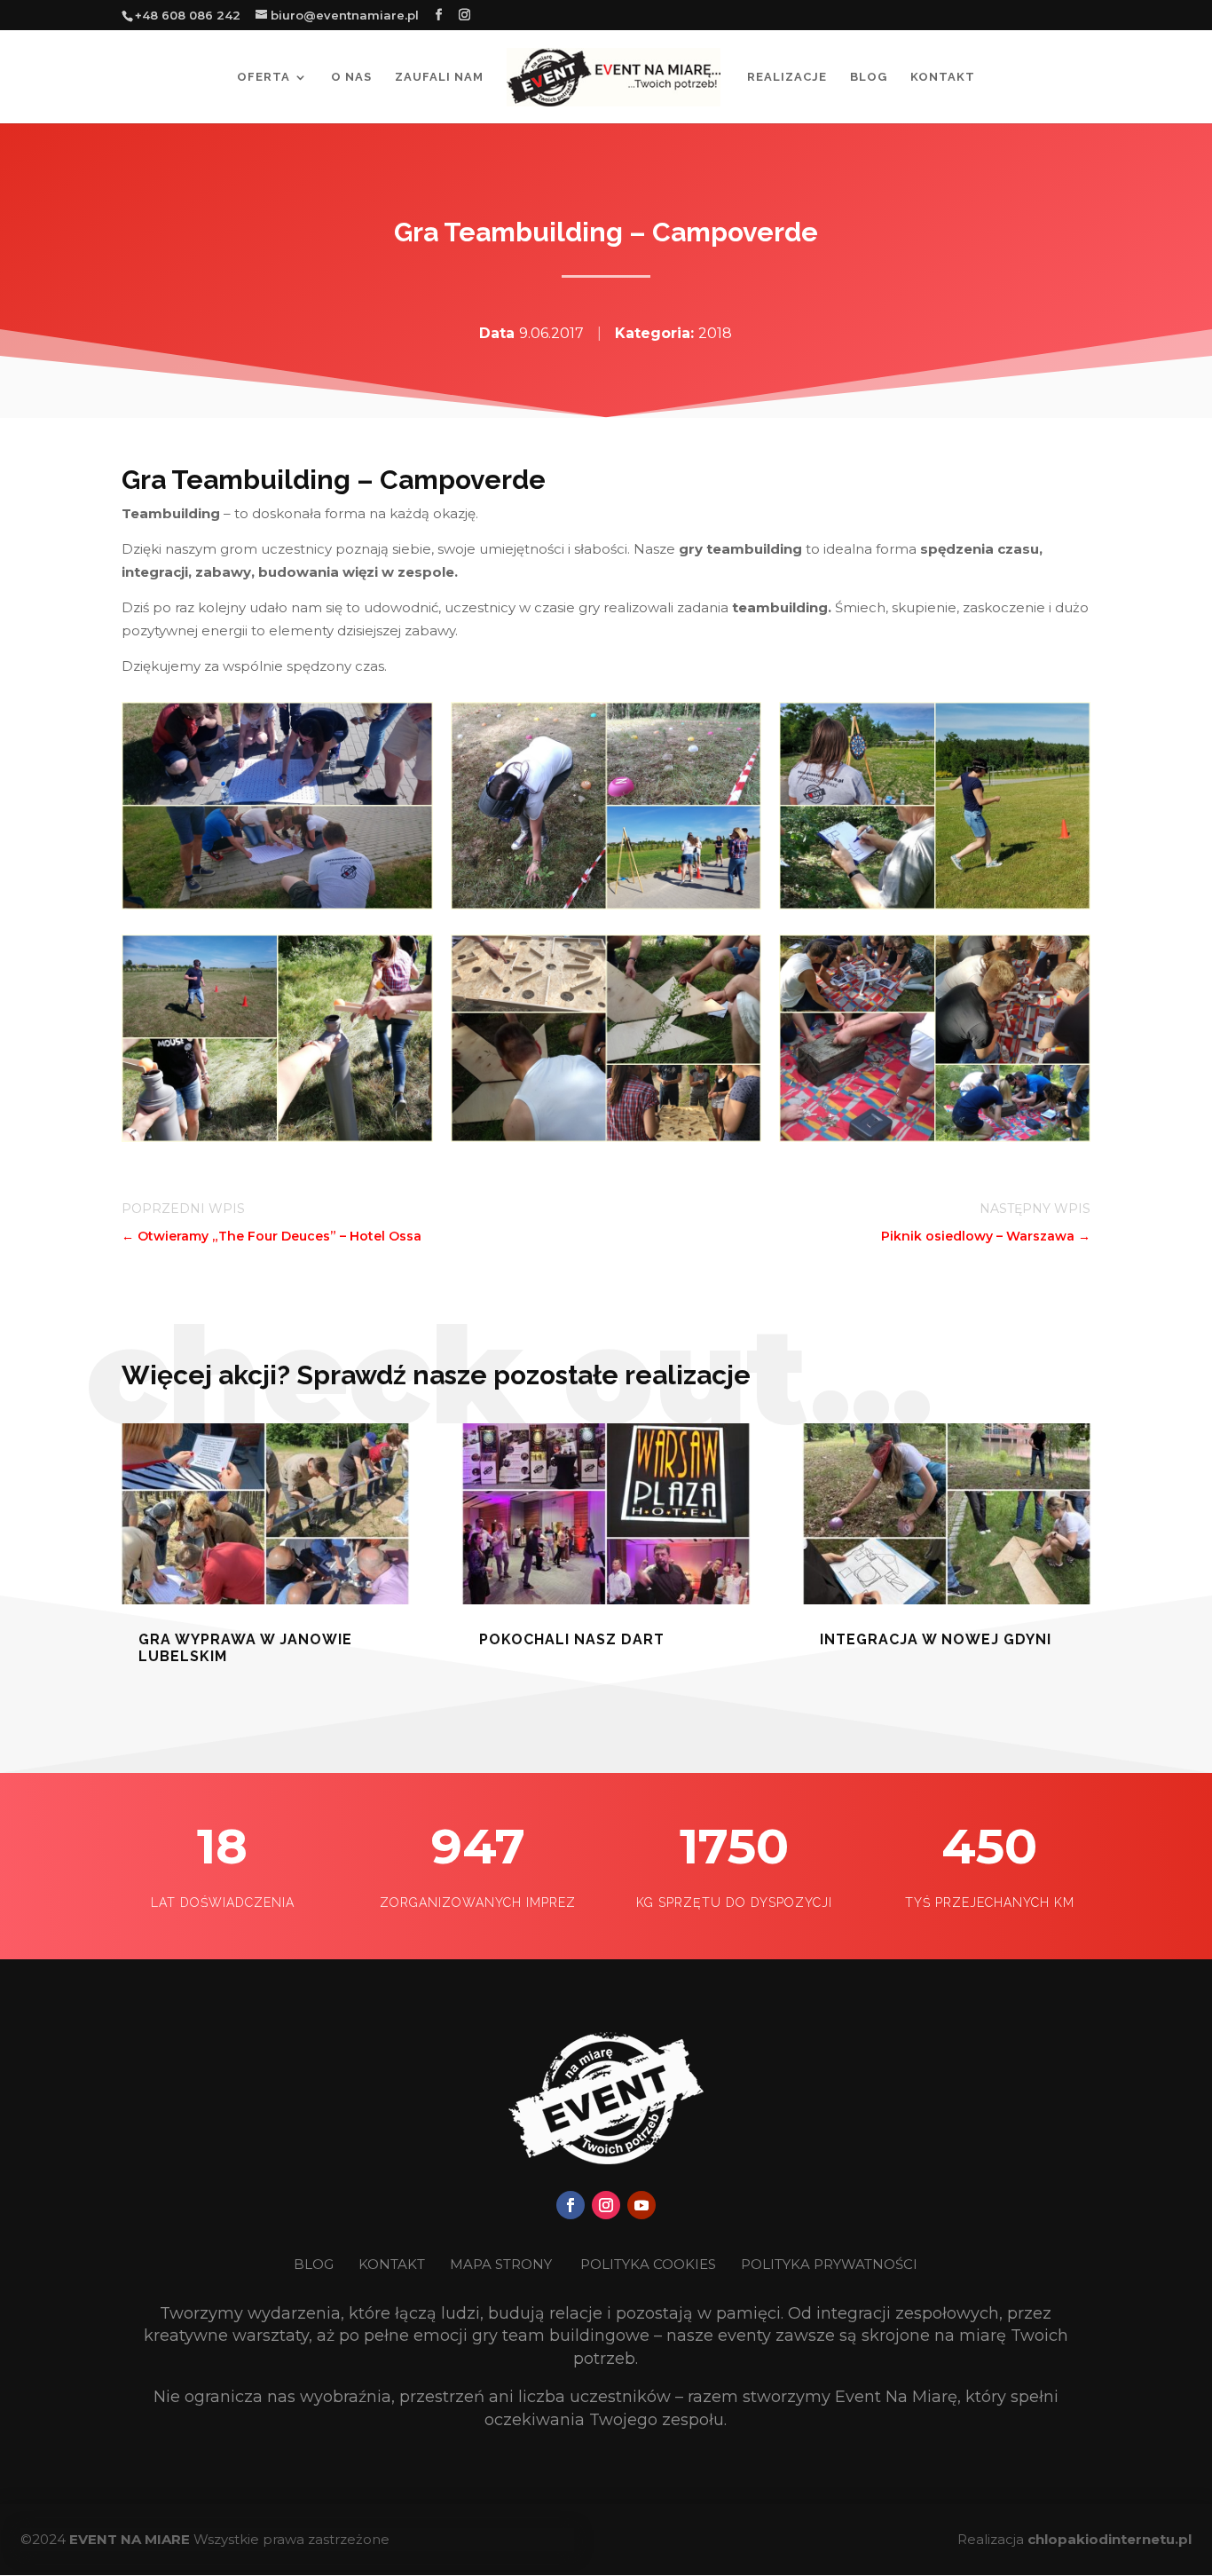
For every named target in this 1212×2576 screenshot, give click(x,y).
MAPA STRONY (501, 2264)
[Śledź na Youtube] (641, 2205)
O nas (351, 77)
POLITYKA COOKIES (648, 2264)
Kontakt (943, 77)
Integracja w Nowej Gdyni (936, 1639)
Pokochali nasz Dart (572, 1639)
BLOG (315, 2264)
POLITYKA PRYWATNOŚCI (829, 2264)
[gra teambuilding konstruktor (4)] (277, 905)
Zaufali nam (439, 77)
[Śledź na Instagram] (606, 2205)
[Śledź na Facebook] (571, 2205)
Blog (869, 77)
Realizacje (787, 77)
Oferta (264, 77)
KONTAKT (394, 2264)
